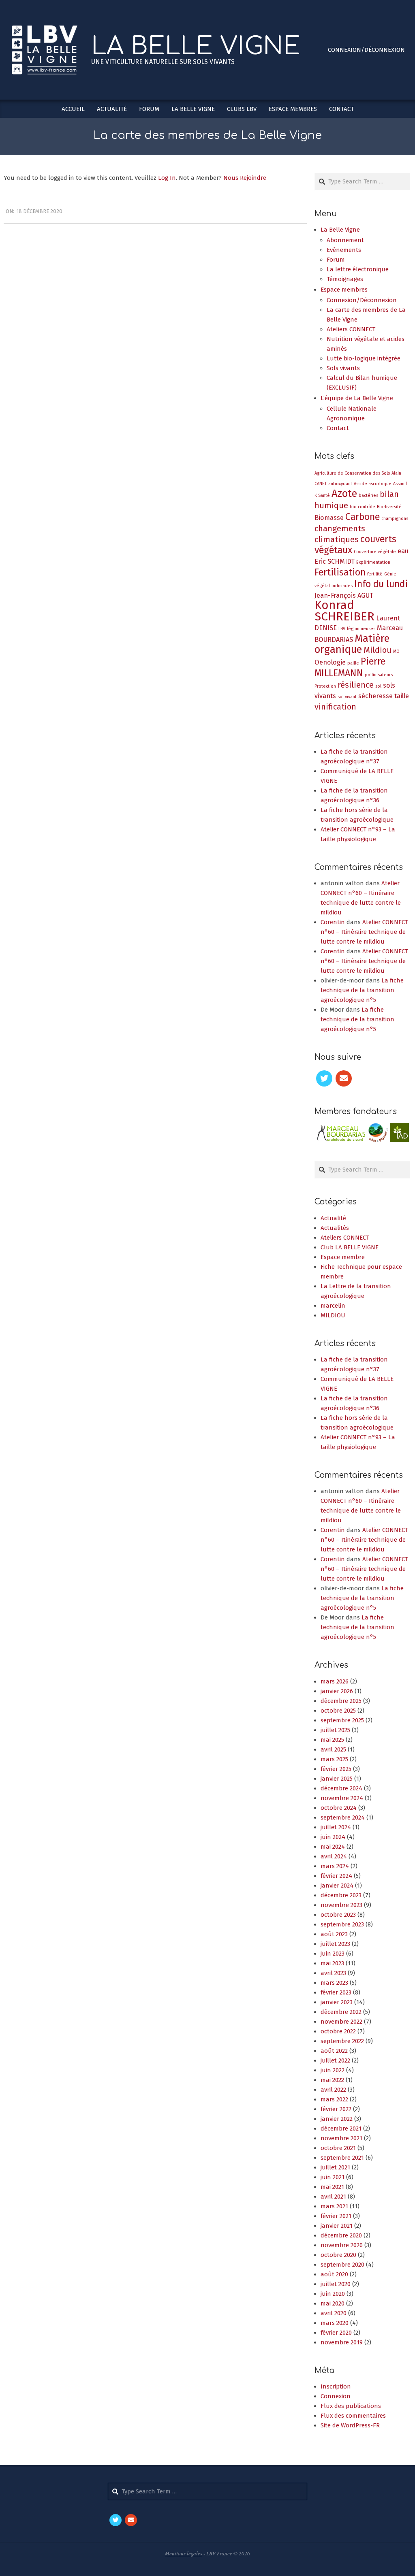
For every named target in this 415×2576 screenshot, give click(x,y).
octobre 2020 (338, 2262)
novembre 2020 (342, 2252)
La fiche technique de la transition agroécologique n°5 (362, 990)
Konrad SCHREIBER (344, 611)
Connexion (336, 2404)
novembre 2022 (341, 2029)
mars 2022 (334, 2107)
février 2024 (336, 1883)
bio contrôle (363, 507)
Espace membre (343, 1264)
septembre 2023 (342, 1932)
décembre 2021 (341, 2136)
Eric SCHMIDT (335, 561)
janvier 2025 (337, 1786)
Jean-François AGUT (344, 596)
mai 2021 (332, 2194)
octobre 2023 (338, 1922)
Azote (344, 493)
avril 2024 (334, 1864)
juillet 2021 (335, 2175)
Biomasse (329, 518)
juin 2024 (333, 1844)
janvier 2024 (337, 1893)
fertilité (375, 574)
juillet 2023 (335, 1951)
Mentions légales (184, 2561)
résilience (356, 685)
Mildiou (378, 650)
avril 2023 (333, 1980)
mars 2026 (335, 1689)
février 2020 (336, 2340)
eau (403, 551)
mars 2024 (335, 1873)
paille (353, 663)
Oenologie (330, 662)
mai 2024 (333, 1854)
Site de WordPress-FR (350, 2433)
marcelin (333, 1313)
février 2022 (336, 2116)
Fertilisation (340, 572)
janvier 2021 (337, 2233)
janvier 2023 (337, 2009)
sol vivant (347, 697)
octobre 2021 (338, 2155)
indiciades (342, 586)
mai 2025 (332, 1747)
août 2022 (334, 2058)
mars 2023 (334, 1990)
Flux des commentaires (353, 2423)
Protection (325, 686)
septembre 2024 (343, 1825)
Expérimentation (373, 562)
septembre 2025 (342, 1728)
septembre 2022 (342, 2048)
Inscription (336, 2394)
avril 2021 (333, 2204)
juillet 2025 (335, 1737)
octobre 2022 (338, 2039)
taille (402, 696)
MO (396, 651)
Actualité (333, 1225)
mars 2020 (335, 2330)
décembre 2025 (341, 1708)
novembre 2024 (342, 1805)
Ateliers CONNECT (345, 1245)
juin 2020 (333, 2301)
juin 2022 (333, 2077)
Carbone (363, 517)
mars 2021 (334, 2214)
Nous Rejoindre (245, 178)
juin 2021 (333, 2184)
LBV (342, 629)
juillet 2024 (336, 1835)
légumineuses (361, 629)
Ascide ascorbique (373, 484)
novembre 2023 (341, 1912)
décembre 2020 (341, 2243)
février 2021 (336, 2223)
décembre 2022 (341, 2019)
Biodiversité (389, 507)
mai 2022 (332, 2087)
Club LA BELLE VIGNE (350, 1255)
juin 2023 (333, 1961)
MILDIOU (333, 1323)
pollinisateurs (379, 675)
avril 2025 (333, 1757)
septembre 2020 (342, 2272)
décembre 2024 (341, 1796)
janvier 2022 (337, 2126)
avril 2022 (333, 2097)
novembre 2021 (341, 2146)
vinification (335, 707)
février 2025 (336, 1776)
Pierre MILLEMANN (350, 667)
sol (378, 686)
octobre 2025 (338, 1718)
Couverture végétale (375, 552)
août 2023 (334, 1941)
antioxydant (340, 484)
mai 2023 (332, 1971)
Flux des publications (351, 2414)
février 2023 (336, 2000)
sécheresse (375, 696)
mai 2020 (333, 2311)
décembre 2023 (341, 1903)
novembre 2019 (342, 2350)
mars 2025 (334, 1766)
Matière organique (352, 644)
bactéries (368, 495)
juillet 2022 (335, 2068)
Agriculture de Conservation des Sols (352, 473)
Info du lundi (381, 584)
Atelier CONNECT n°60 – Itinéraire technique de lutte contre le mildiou (364, 932)
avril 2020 (334, 2320)
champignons (395, 519)
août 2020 (334, 2282)
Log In (167, 178)
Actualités (335, 1235)
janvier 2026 (337, 1698)
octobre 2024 (339, 1815)
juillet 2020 (336, 2291)
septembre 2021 (342, 2165)
